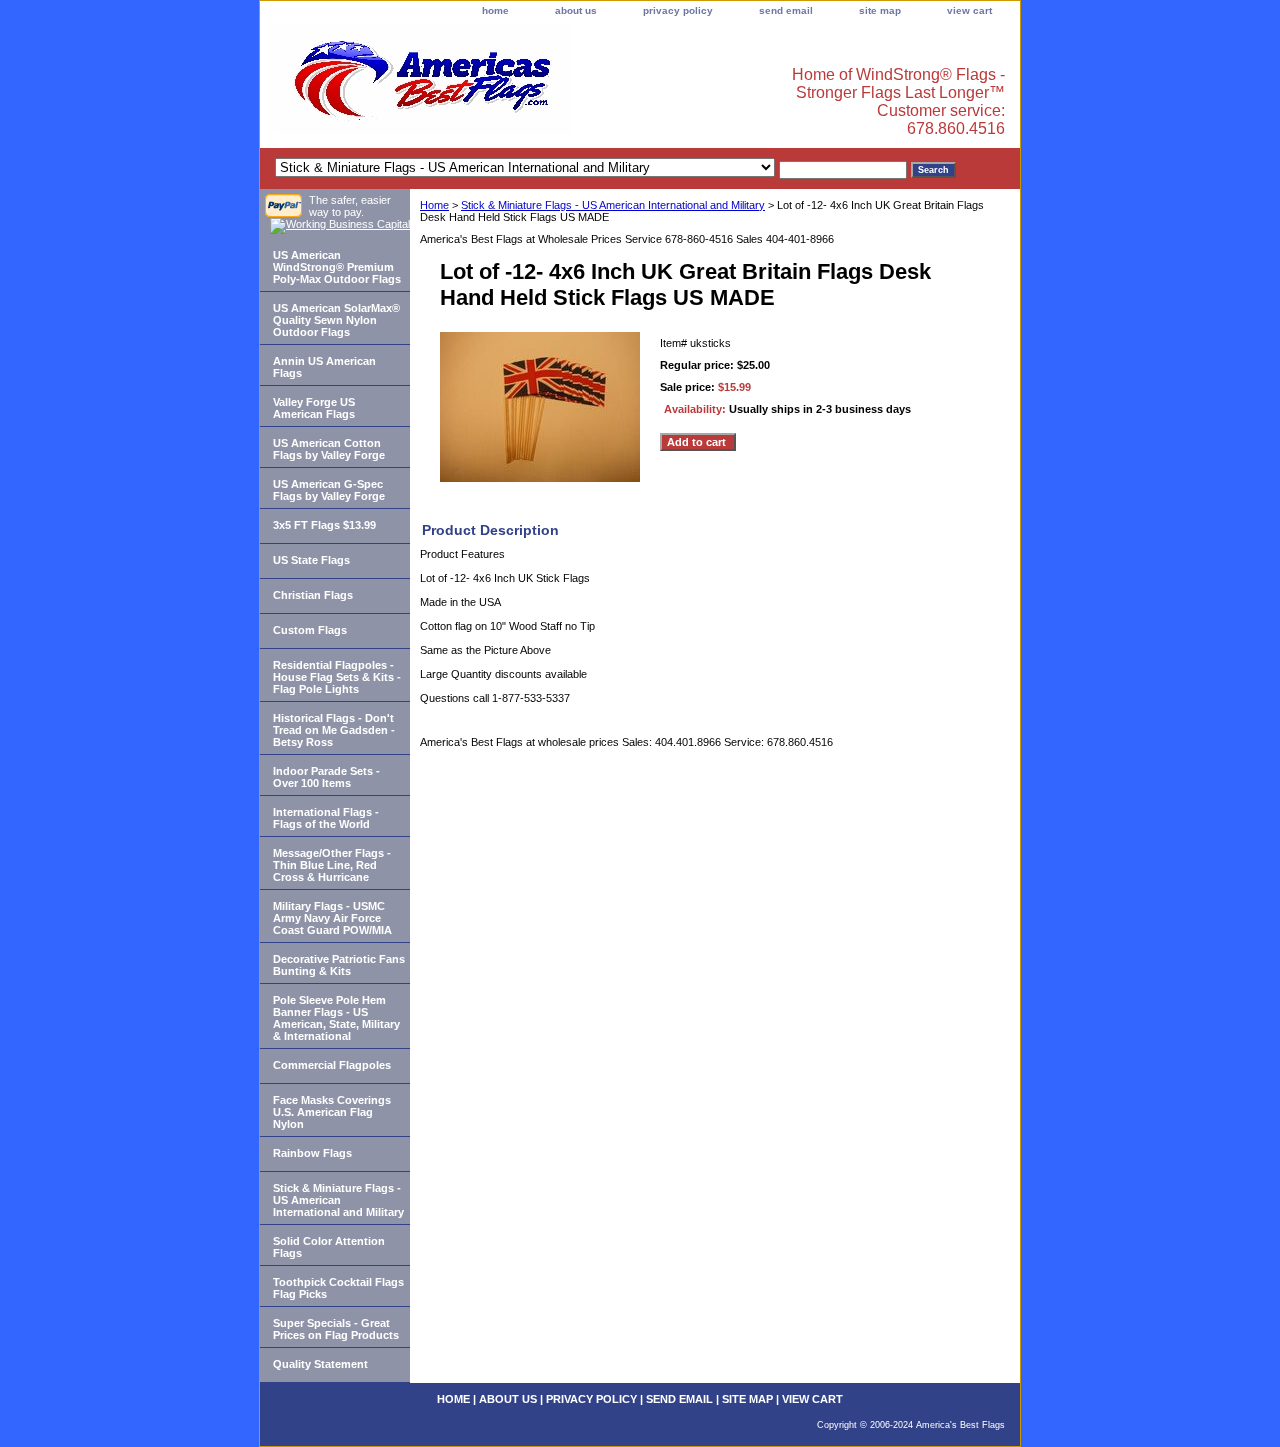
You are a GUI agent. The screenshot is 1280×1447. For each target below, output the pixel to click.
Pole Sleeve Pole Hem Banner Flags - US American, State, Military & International (336, 1018)
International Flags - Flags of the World (326, 818)
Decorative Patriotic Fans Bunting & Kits (339, 965)
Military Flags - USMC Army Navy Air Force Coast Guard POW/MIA (332, 918)
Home (434, 205)
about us (576, 10)
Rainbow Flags (312, 1153)
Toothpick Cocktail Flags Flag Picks (338, 1288)
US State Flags (311, 560)
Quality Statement (320, 1364)
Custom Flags (310, 630)
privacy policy (678, 10)
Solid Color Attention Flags (329, 1247)
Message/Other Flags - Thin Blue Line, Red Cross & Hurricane (332, 865)
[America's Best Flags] (510, 84)
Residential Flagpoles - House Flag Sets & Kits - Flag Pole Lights (337, 677)
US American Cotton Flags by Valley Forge (329, 449)
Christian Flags (313, 595)
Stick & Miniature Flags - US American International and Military (613, 205)
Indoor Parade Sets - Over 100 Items (326, 777)
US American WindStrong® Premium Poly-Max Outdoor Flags (337, 267)
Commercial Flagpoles (332, 1065)
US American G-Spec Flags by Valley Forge (329, 490)
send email (786, 10)
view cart (969, 10)
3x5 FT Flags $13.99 (324, 525)
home (495, 10)
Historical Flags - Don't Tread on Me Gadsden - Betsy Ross (334, 730)
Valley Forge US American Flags (314, 408)
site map (880, 10)
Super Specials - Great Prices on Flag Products (336, 1329)
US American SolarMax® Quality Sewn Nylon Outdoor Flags (336, 320)
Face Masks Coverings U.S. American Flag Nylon (332, 1112)
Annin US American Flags (324, 367)
